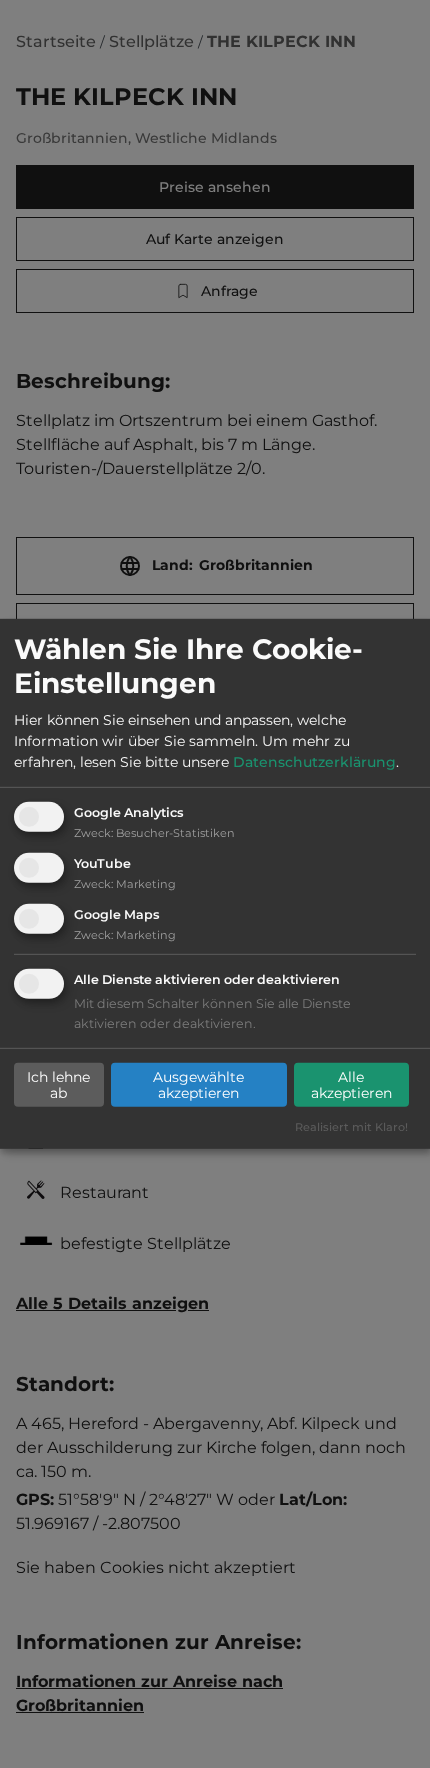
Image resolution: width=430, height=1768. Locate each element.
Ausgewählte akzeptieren (198, 1085)
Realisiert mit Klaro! (351, 1126)
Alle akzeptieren (351, 1085)
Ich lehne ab (58, 1085)
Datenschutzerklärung (314, 762)
